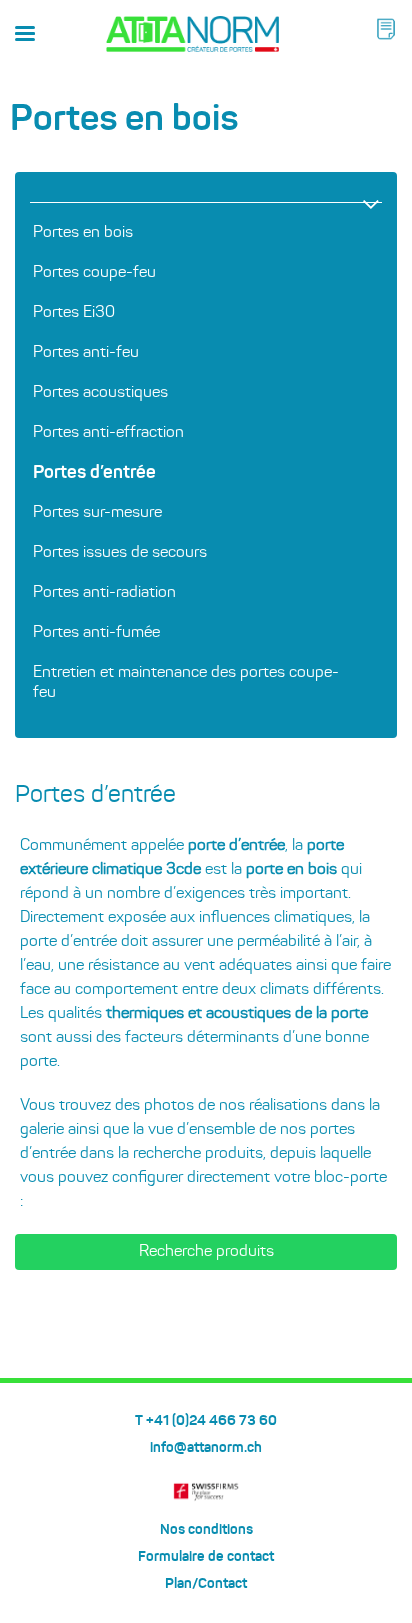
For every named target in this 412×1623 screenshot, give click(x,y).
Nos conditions (206, 1530)
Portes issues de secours (120, 553)
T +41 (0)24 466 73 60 (206, 1421)
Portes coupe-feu (94, 273)
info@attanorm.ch (206, 1448)
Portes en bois (83, 233)
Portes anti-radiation (104, 593)
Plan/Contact (206, 1584)
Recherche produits (206, 1252)
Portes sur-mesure (97, 513)
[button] (386, 29)
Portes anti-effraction (108, 433)
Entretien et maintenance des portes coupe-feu (186, 683)
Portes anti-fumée (96, 633)
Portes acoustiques (100, 393)
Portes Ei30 (74, 313)
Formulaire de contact (206, 1557)
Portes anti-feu (86, 353)
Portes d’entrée (94, 473)
